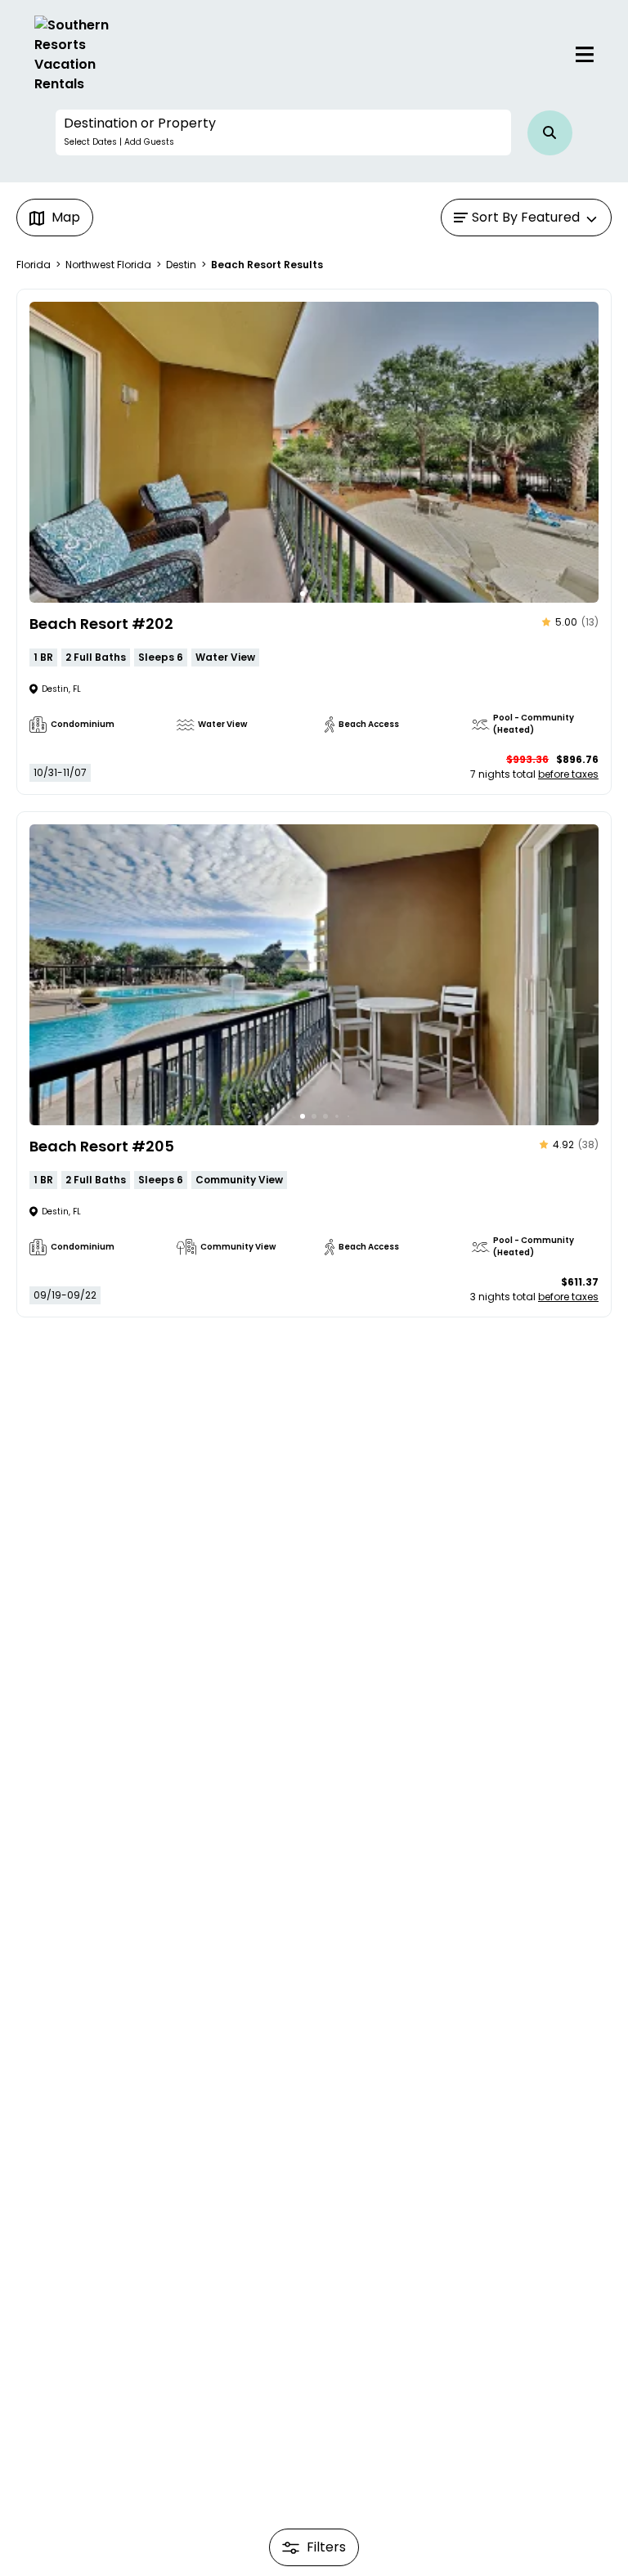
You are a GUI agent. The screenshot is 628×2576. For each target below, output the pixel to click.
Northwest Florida (108, 265)
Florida (34, 265)
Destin (181, 265)
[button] (283, 132)
